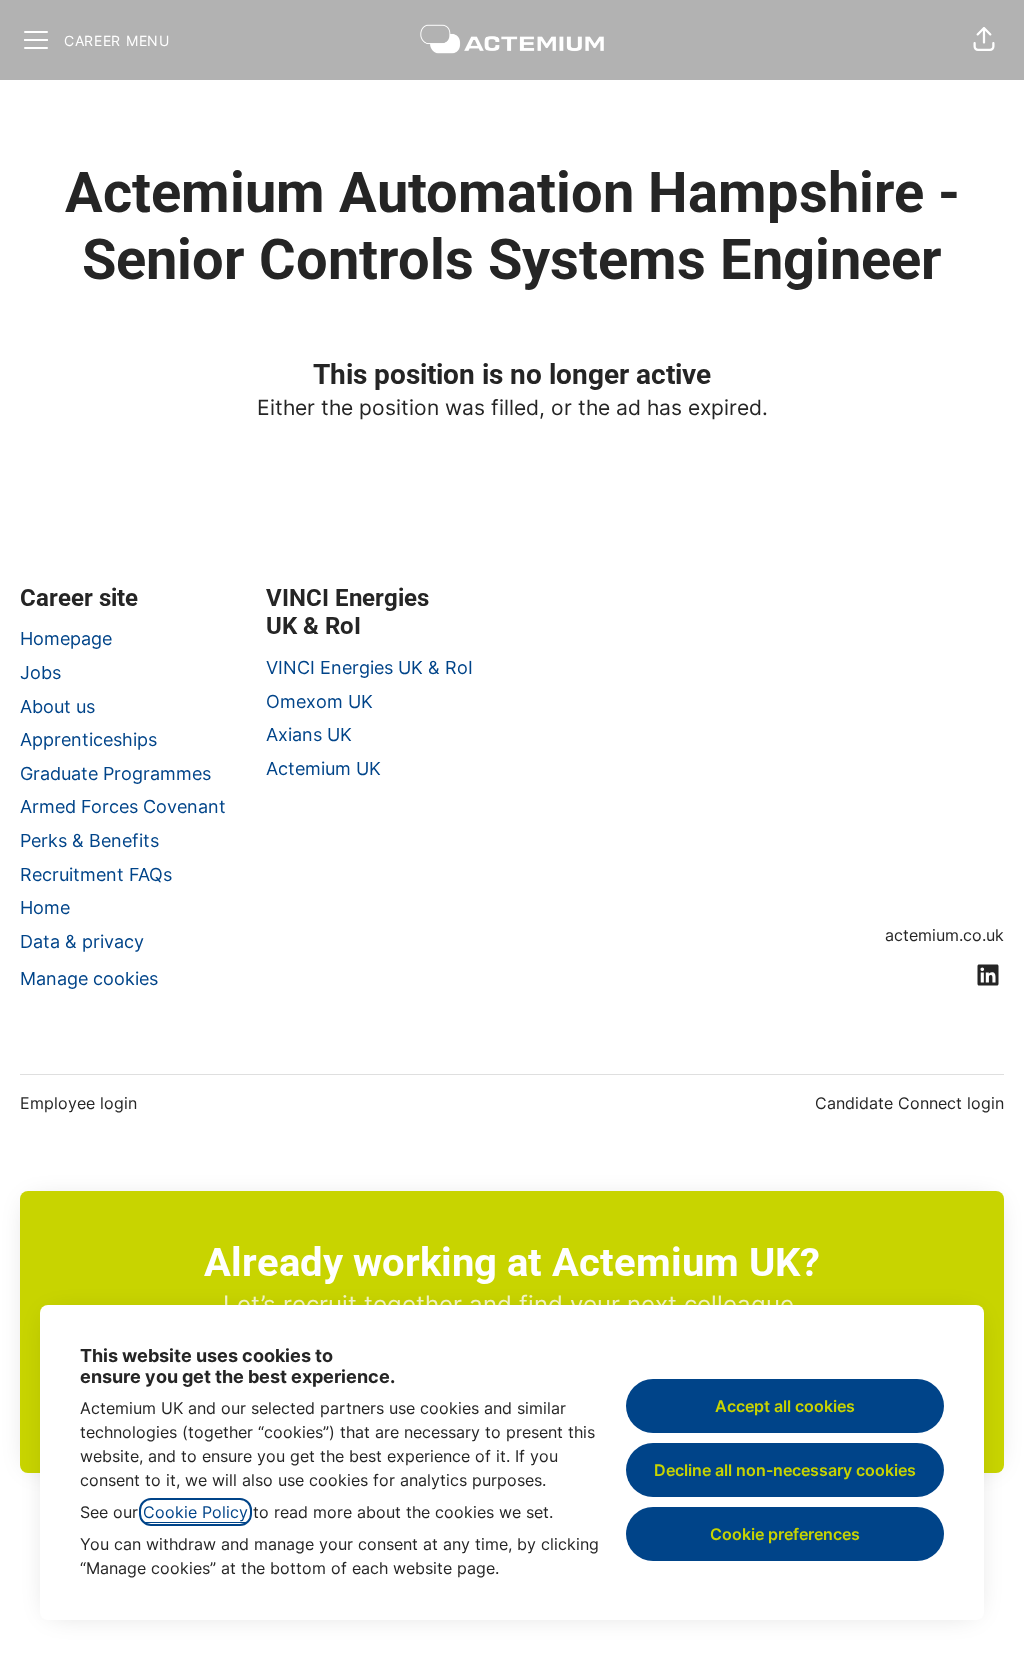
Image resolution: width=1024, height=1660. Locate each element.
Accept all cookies (785, 1406)
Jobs (40, 672)
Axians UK (309, 734)
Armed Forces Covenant (123, 806)
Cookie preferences (785, 1534)
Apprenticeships (88, 739)
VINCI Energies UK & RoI (369, 667)
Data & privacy (82, 941)
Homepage (66, 638)
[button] (984, 40)
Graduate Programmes (115, 773)
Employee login (78, 1103)
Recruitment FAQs (96, 874)
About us (57, 706)
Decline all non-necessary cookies (785, 1470)
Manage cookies (89, 978)
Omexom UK (319, 701)
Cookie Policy (195, 1512)
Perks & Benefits (89, 840)
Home (45, 907)
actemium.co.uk (944, 935)
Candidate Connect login (909, 1103)
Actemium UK (323, 768)
